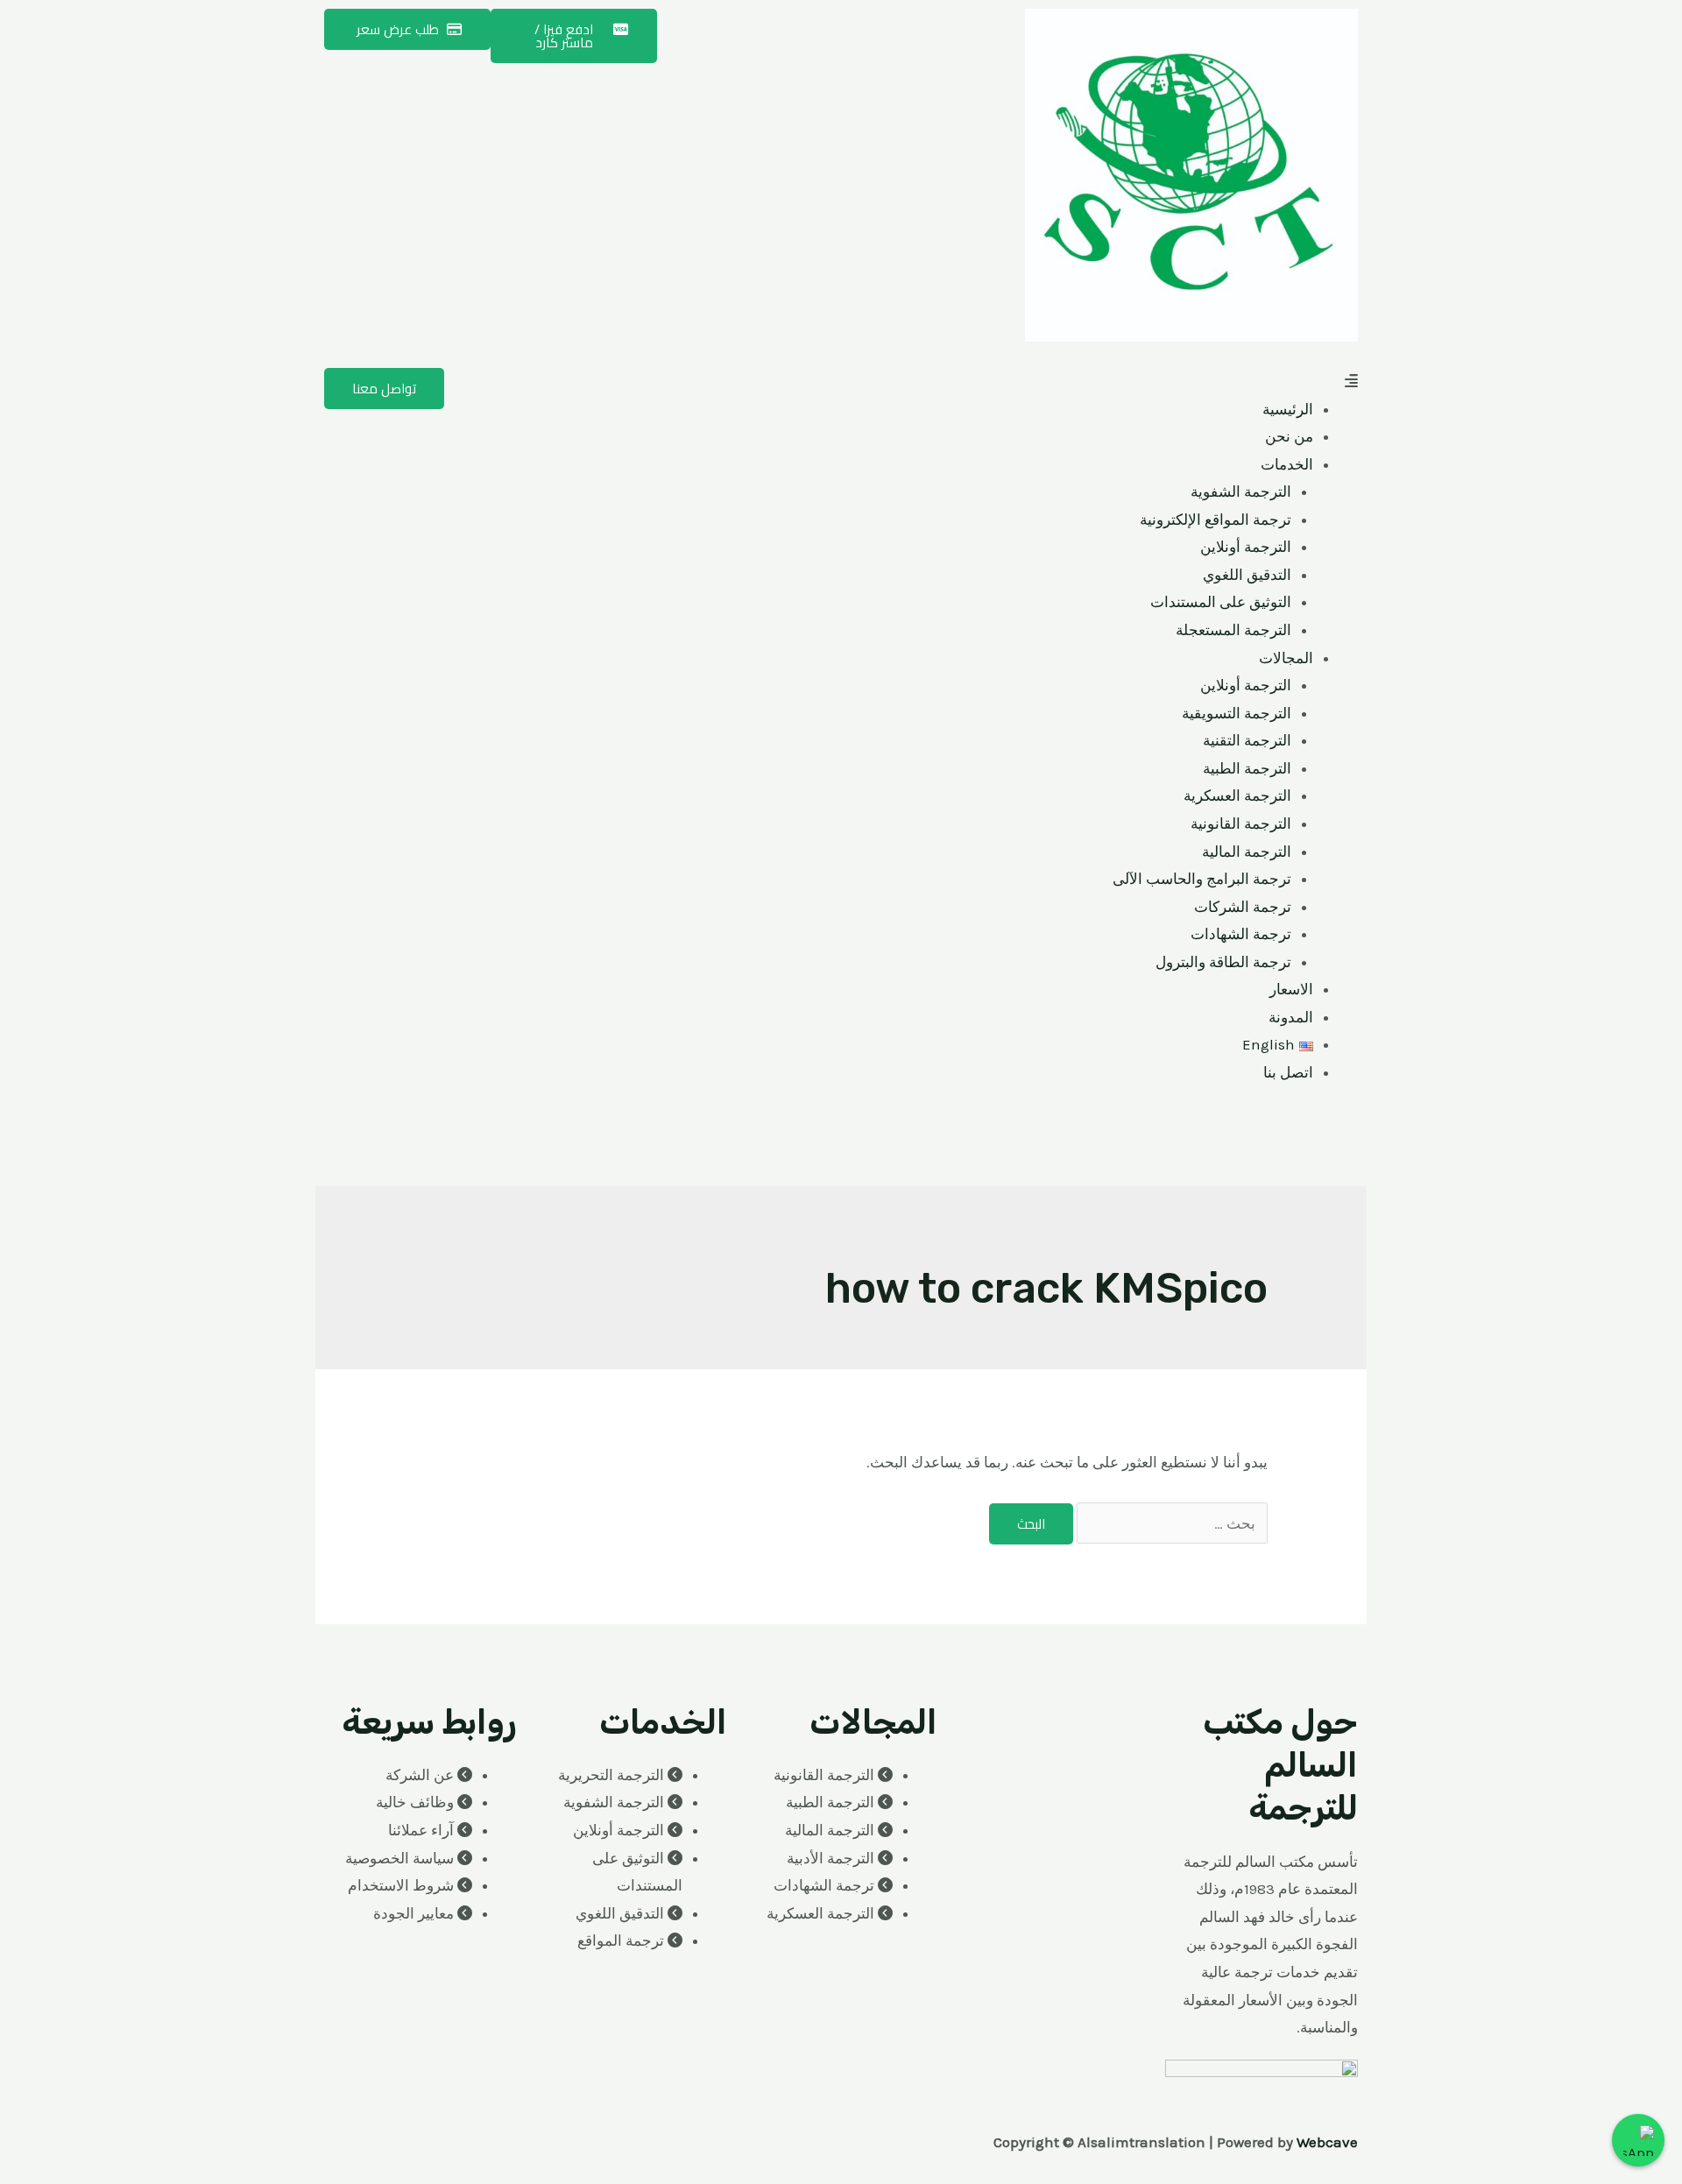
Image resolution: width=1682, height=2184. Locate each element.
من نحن (1289, 436)
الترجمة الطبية (1247, 768)
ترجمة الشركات (1243, 907)
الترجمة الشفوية (1241, 491)
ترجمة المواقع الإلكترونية (1216, 519)
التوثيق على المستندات (1221, 602)
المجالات (1286, 658)
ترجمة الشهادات (1241, 934)
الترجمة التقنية (1247, 740)
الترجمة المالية (1247, 852)
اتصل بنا (1288, 1072)
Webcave (1327, 2142)
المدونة (1291, 1017)
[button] (1104, 382)
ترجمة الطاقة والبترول (1223, 962)
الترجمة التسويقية (1237, 713)
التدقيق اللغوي (1247, 575)
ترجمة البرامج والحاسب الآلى (1202, 879)
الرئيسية (1288, 409)
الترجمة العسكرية (1237, 795)
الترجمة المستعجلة (1233, 630)
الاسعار (1291, 989)
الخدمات (1287, 464)
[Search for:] (1170, 1523)
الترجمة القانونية (1241, 823)
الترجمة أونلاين (1246, 547)
